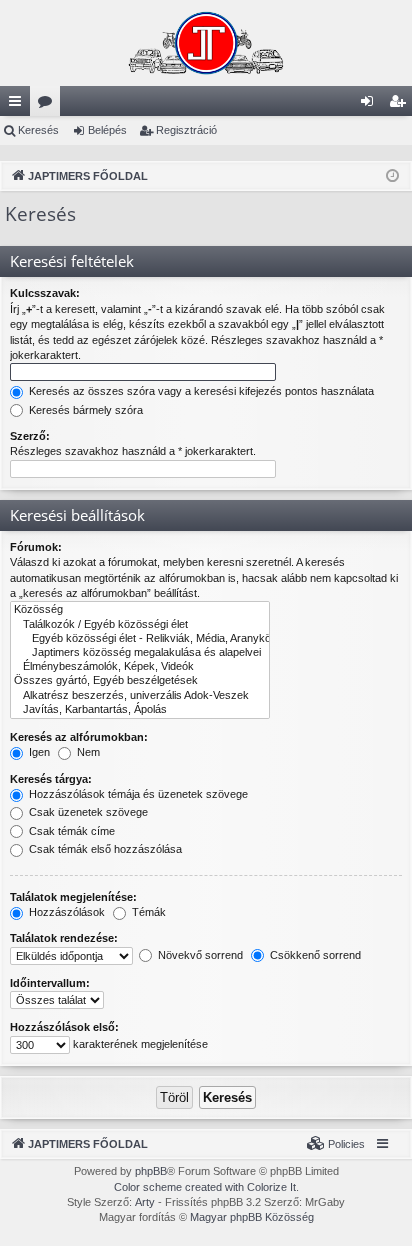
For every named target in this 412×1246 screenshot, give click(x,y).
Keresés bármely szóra (84, 410)
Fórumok (49, 105)
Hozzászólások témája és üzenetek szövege (137, 794)
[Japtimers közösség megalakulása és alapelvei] (140, 653)
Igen (38, 752)
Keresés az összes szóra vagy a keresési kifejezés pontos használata (200, 391)
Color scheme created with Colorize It (205, 1187)
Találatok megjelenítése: (73, 897)
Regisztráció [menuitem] (401, 105)
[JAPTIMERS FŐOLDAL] (206, 43)
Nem (87, 752)
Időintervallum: (50, 983)
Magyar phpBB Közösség (252, 1217)
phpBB (151, 1171)
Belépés (107, 130)
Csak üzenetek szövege (87, 812)
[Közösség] (140, 610)
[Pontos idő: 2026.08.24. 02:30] (392, 176)
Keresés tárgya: (51, 779)
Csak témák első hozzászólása (104, 849)
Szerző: (30, 436)
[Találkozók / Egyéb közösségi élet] (140, 625)
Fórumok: (36, 547)
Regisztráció (186, 130)
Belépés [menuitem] (371, 105)
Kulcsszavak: (45, 293)
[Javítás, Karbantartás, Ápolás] (140, 710)
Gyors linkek (19, 105)
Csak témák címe (70, 831)
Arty (145, 1202)
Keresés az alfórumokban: (79, 737)
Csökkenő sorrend (314, 955)
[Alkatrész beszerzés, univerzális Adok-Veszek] (140, 696)
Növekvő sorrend (199, 955)
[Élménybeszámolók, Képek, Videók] (140, 667)
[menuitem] (336, 1144)
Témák (147, 912)
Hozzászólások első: (64, 1027)
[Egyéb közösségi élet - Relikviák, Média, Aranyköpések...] (140, 639)
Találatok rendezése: (64, 938)
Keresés (38, 130)
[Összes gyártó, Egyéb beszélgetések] (140, 681)
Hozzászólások (65, 912)
